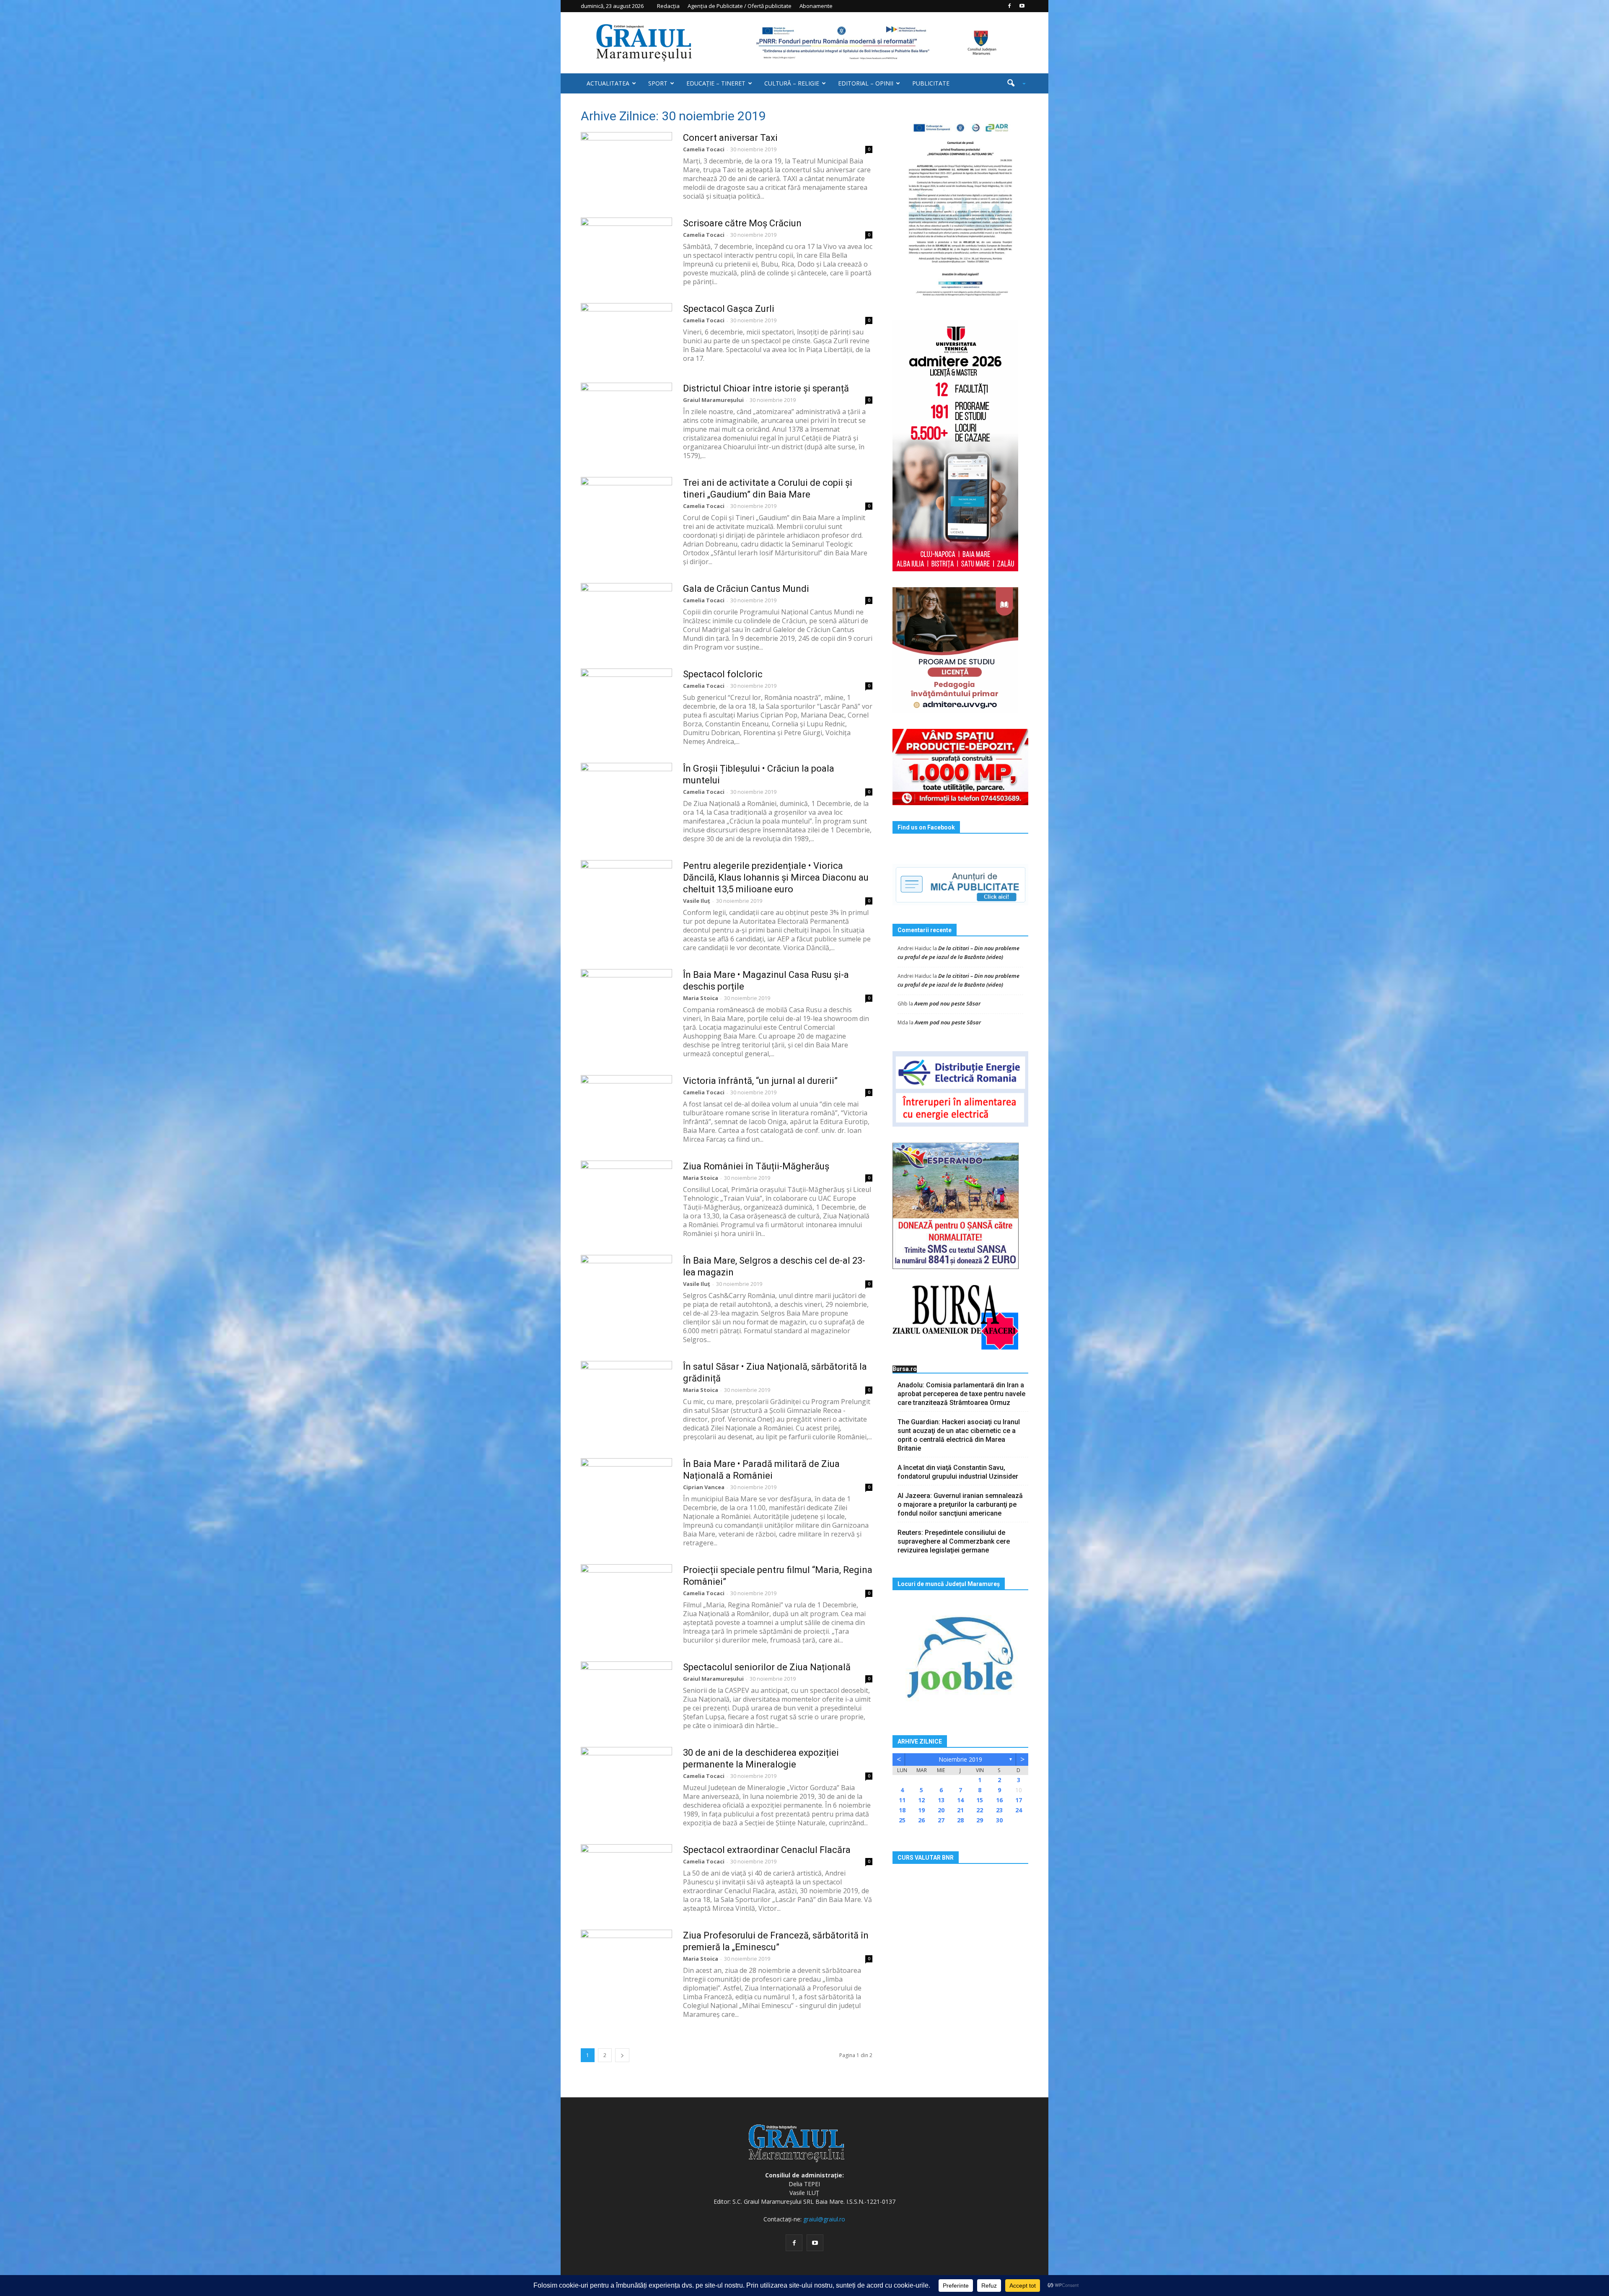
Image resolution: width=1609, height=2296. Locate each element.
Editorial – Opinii (866, 83)
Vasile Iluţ (697, 901)
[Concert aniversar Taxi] (626, 163)
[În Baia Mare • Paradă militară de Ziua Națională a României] (626, 1490)
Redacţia (668, 6)
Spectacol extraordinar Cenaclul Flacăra (767, 1850)
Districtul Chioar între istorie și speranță (766, 388)
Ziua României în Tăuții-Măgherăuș (756, 1166)
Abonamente (816, 6)
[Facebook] (1009, 6)
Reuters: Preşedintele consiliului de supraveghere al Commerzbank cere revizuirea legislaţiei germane (954, 1541)
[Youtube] (1022, 6)
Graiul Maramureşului (713, 400)
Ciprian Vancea (704, 1487)
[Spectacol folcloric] (626, 700)
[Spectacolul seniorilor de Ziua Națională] (626, 1693)
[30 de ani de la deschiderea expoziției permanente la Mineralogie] (626, 1778)
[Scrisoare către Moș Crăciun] (626, 249)
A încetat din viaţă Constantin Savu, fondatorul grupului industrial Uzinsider (958, 1472)
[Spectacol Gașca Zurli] (626, 334)
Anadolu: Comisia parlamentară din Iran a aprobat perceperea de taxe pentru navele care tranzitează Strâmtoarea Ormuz (961, 1394)
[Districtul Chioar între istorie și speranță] (626, 414)
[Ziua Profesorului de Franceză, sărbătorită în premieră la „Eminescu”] (626, 1961)
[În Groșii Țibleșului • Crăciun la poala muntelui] (626, 794)
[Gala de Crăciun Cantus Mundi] (626, 614)
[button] (1013, 83)
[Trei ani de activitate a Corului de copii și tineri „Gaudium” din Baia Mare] (626, 508)
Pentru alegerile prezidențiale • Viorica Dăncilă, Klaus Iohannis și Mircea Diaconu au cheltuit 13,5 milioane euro (776, 877)
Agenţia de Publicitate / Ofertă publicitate (740, 6)
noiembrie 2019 (960, 1759)
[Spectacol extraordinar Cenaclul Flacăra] (626, 1876)
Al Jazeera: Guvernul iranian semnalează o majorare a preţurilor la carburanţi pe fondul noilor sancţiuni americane (960, 1504)
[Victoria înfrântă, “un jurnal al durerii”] (626, 1107)
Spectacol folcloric (723, 674)
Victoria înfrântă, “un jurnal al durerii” (760, 1081)
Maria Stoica (701, 998)
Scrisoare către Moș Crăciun (742, 223)
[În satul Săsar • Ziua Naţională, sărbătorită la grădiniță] (626, 1392)
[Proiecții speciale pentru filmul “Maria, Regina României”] (626, 1596)
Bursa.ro (905, 1369)
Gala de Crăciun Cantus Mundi (746, 589)
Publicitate (931, 83)
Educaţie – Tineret (716, 83)
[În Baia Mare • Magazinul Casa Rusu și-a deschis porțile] (626, 1000)
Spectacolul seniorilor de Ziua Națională (767, 1667)
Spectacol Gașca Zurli (729, 309)
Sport (658, 83)
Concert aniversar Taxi (730, 138)
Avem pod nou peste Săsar (947, 1003)
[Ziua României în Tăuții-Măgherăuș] (626, 1192)
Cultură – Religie (792, 83)
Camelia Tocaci (704, 149)
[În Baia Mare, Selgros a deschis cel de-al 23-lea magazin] (626, 1286)
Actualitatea (608, 83)
